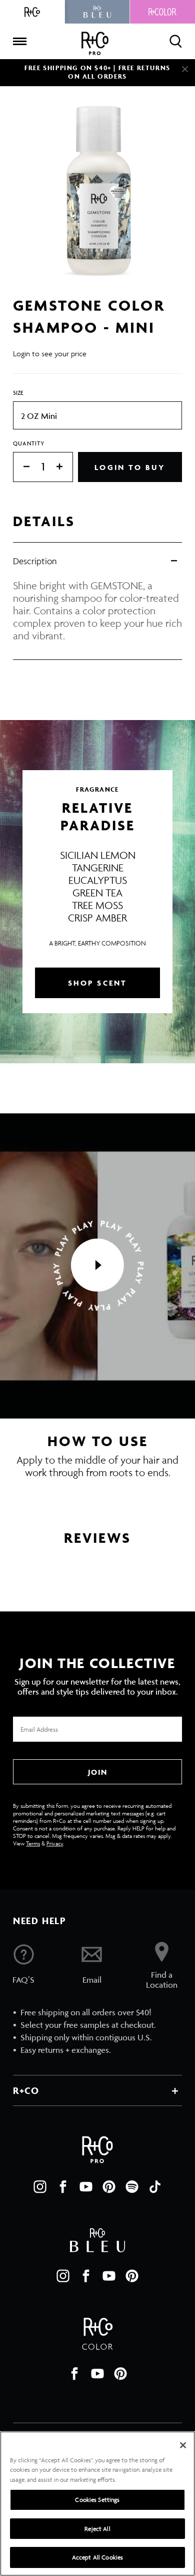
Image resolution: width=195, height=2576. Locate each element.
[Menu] (19, 42)
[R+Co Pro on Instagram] (40, 2187)
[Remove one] (21, 467)
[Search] (176, 41)
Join (97, 1772)
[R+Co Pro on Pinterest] (109, 2187)
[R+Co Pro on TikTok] (155, 2187)
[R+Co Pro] (95, 43)
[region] (97, 2504)
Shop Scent (98, 983)
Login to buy (130, 467)
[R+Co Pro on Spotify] (132, 2187)
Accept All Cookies (97, 2557)
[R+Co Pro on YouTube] (86, 2187)
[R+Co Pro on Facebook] (63, 2187)
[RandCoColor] (162, 12)
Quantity (29, 443)
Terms (33, 1843)
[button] (97, 1266)
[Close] (185, 69)
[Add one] (64, 467)
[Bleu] (97, 12)
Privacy (55, 1843)
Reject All (97, 2529)
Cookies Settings (97, 2500)
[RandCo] (32, 12)
